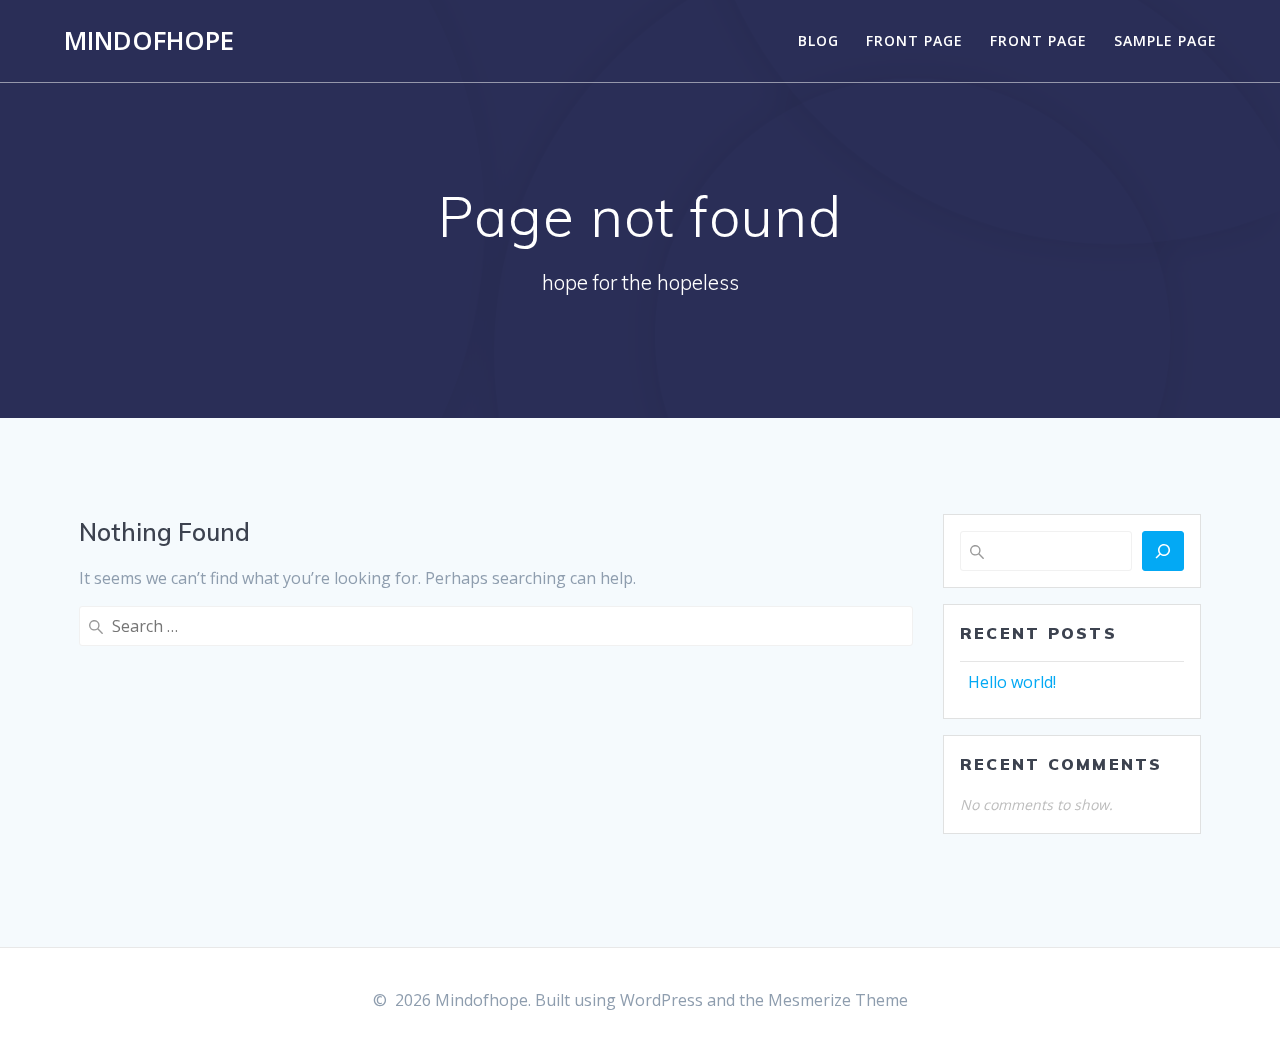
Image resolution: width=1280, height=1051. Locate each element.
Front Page (914, 40)
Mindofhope (149, 41)
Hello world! (1012, 682)
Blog (818, 40)
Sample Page (1165, 40)
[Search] (1163, 551)
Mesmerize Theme (838, 1000)
